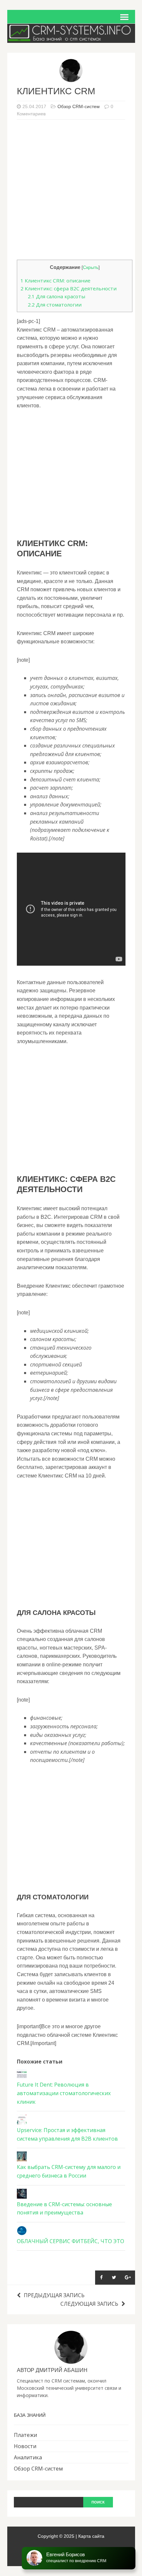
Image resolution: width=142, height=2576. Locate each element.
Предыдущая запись (54, 2295)
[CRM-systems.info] (71, 38)
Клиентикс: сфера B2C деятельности (69, 288)
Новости (25, 2446)
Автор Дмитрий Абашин (52, 2370)
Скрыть (91, 267)
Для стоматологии (55, 305)
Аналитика (28, 2457)
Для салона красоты (56, 296)
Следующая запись (89, 2304)
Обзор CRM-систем (79, 106)
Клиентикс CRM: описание (55, 280)
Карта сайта (91, 2536)
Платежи (25, 2435)
